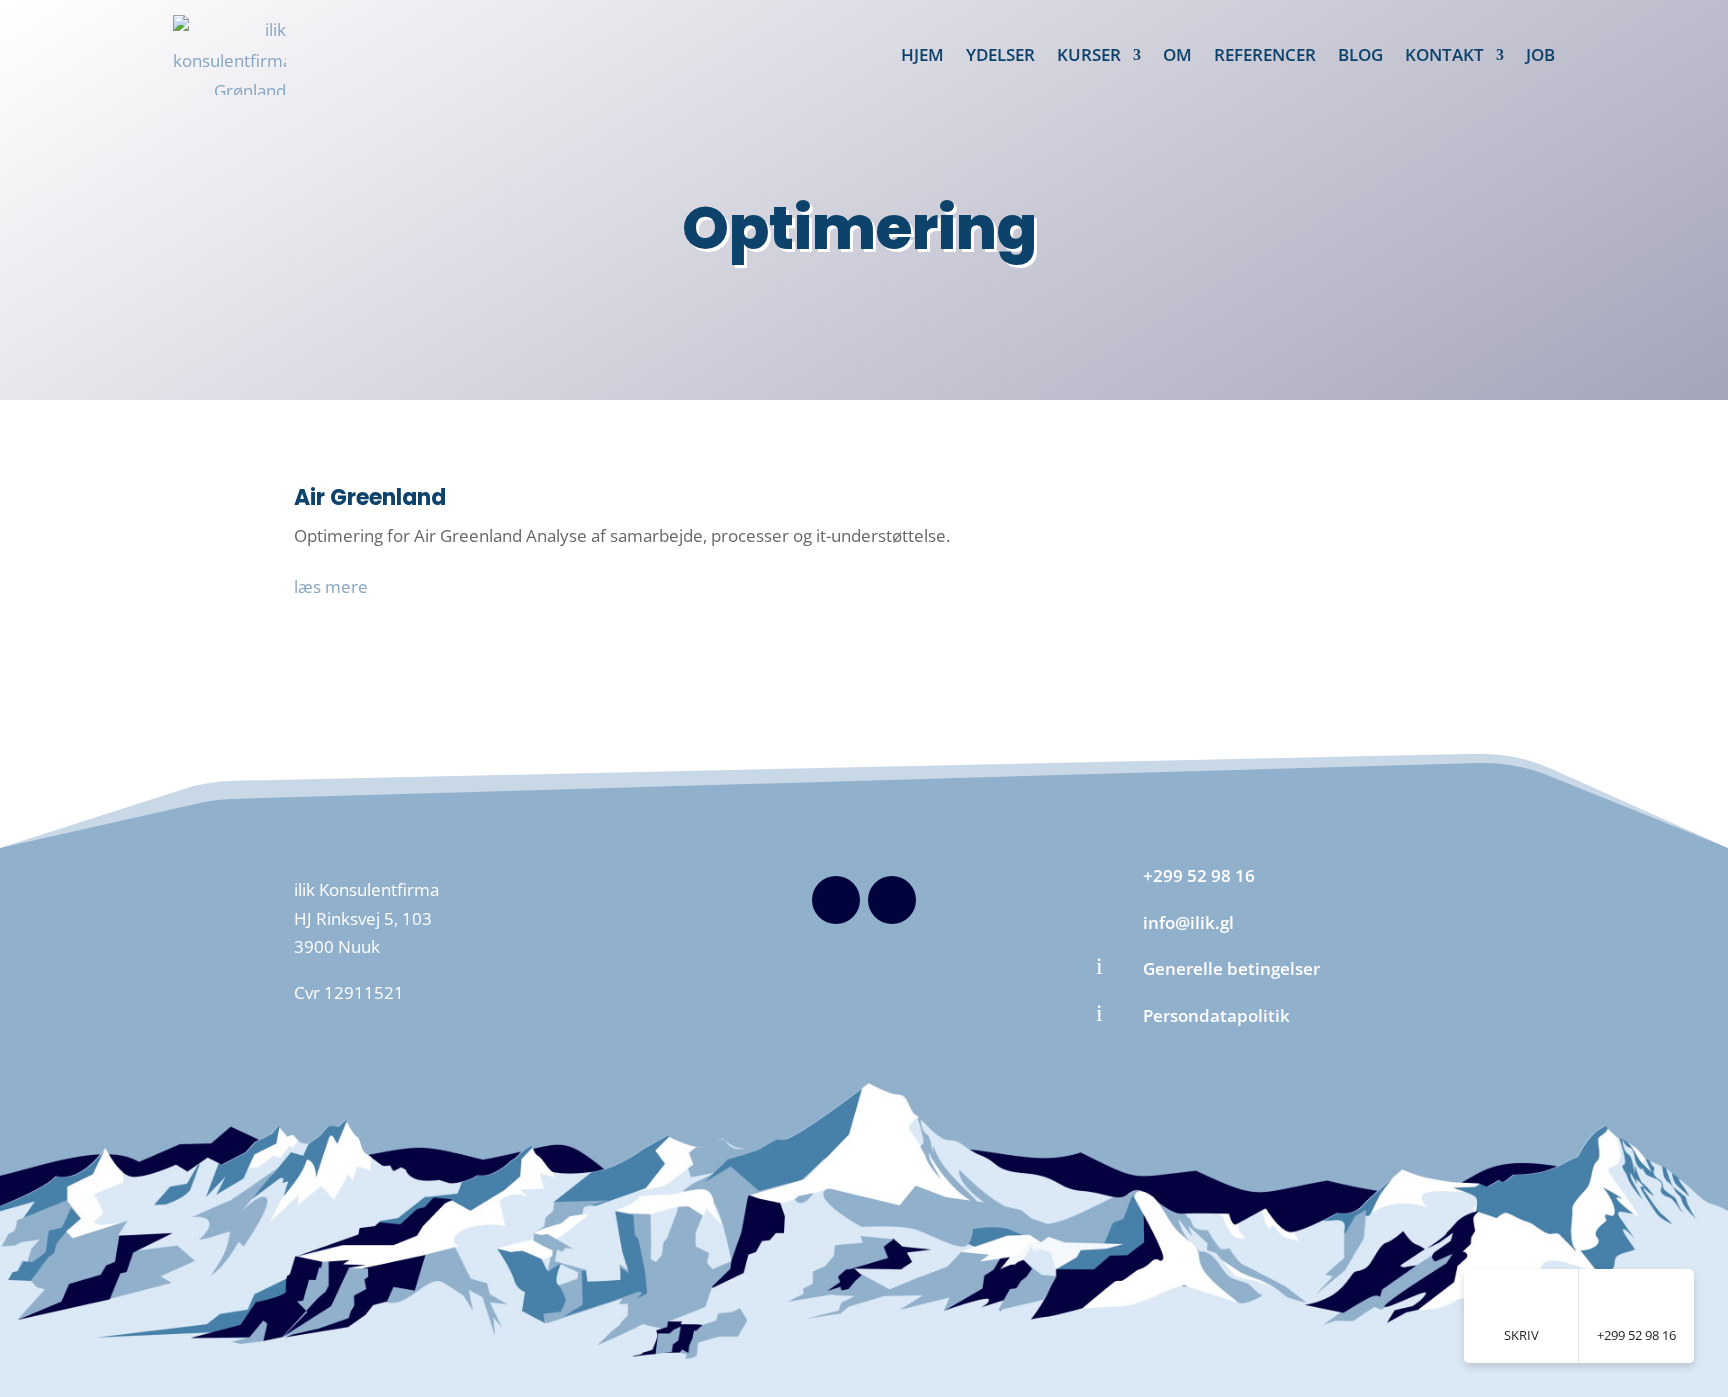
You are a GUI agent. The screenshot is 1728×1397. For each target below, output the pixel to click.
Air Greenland (370, 497)
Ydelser (1000, 54)
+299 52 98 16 (1199, 875)
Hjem (922, 54)
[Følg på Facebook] (836, 900)
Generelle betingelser (1231, 968)
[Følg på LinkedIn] (892, 900)
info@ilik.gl (1188, 922)
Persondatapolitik (1216, 1015)
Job (1540, 54)
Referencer (1265, 54)
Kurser (1089, 54)
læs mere (331, 586)
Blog (1360, 54)
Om (1177, 54)
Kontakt (1444, 54)
